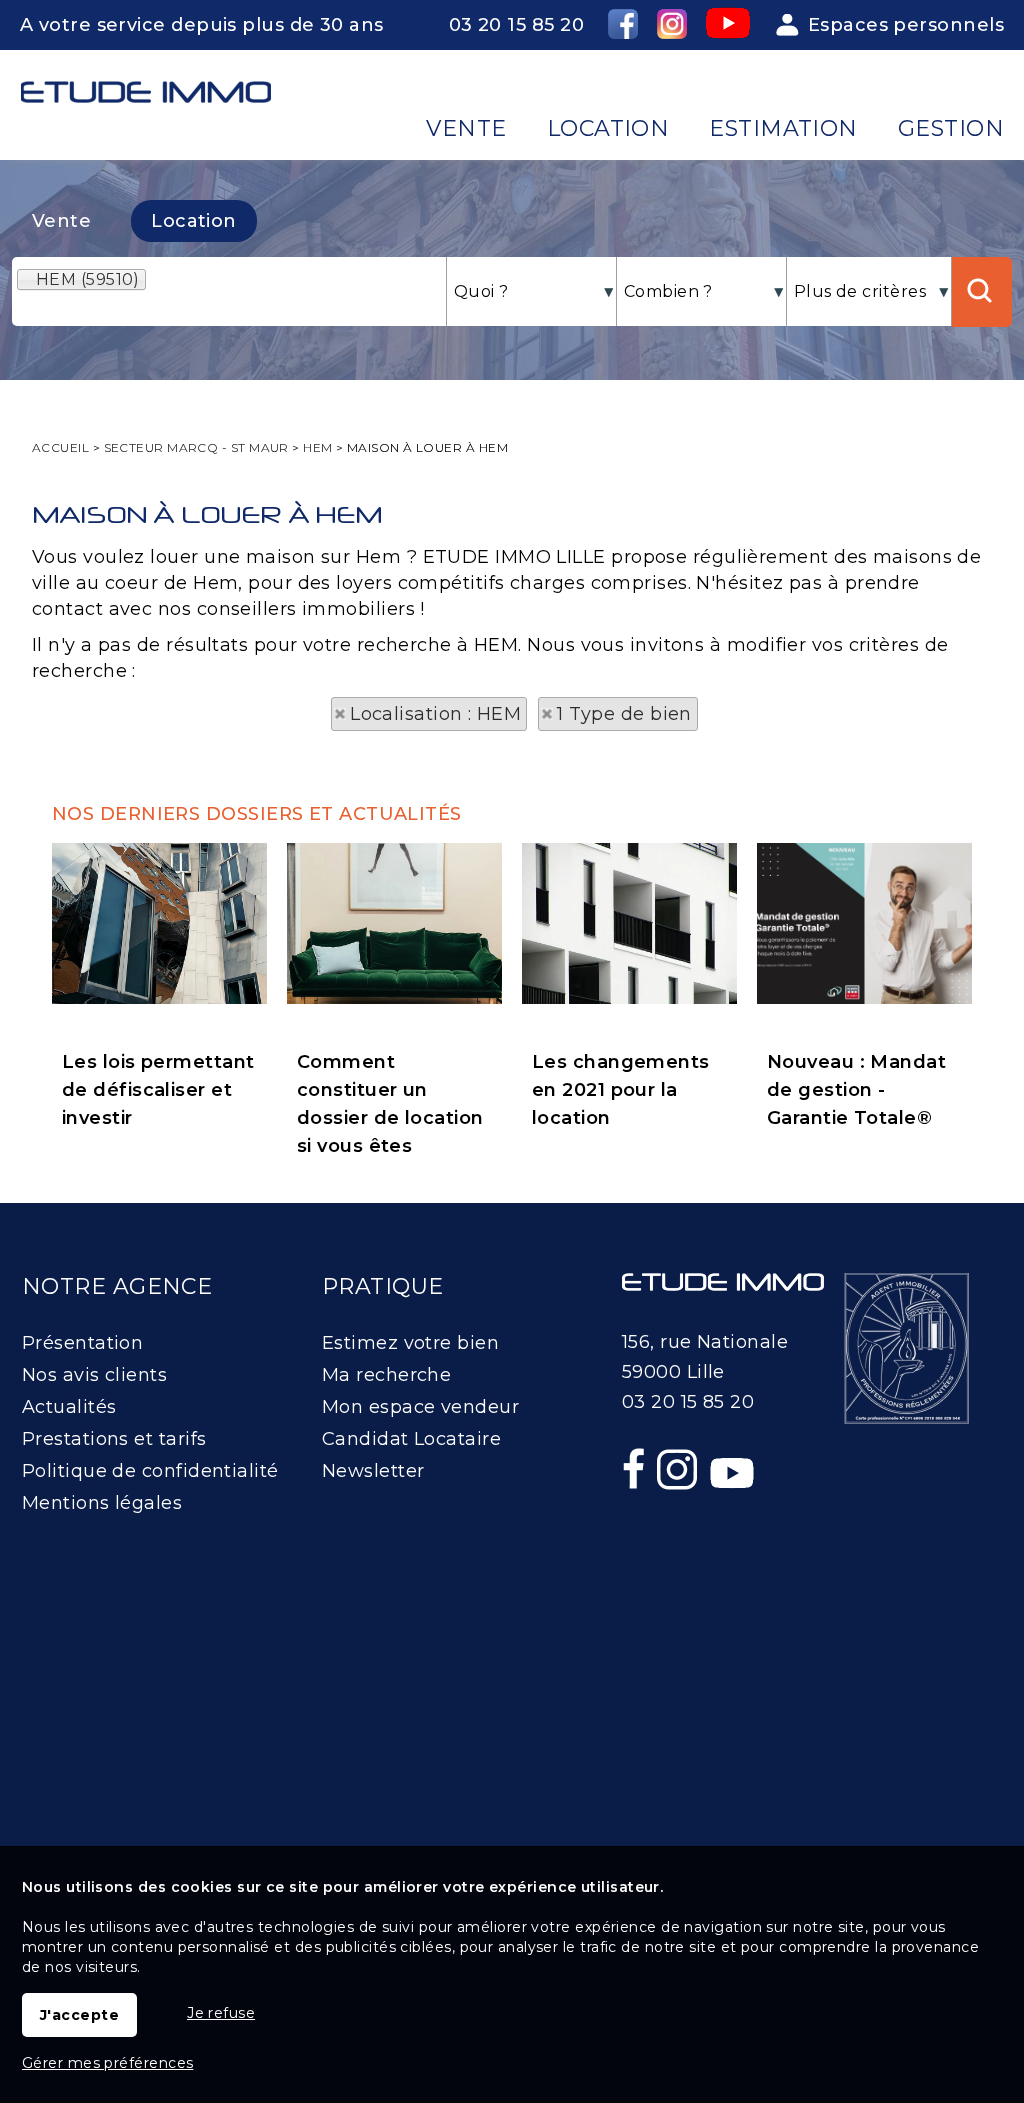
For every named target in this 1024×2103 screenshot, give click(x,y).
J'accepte (79, 2015)
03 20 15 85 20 (516, 25)
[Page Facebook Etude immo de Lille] (636, 1512)
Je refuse (221, 2013)
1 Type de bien (624, 714)
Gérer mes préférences (107, 2063)
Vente (61, 221)
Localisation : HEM (435, 714)
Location (194, 221)
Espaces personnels (906, 25)
